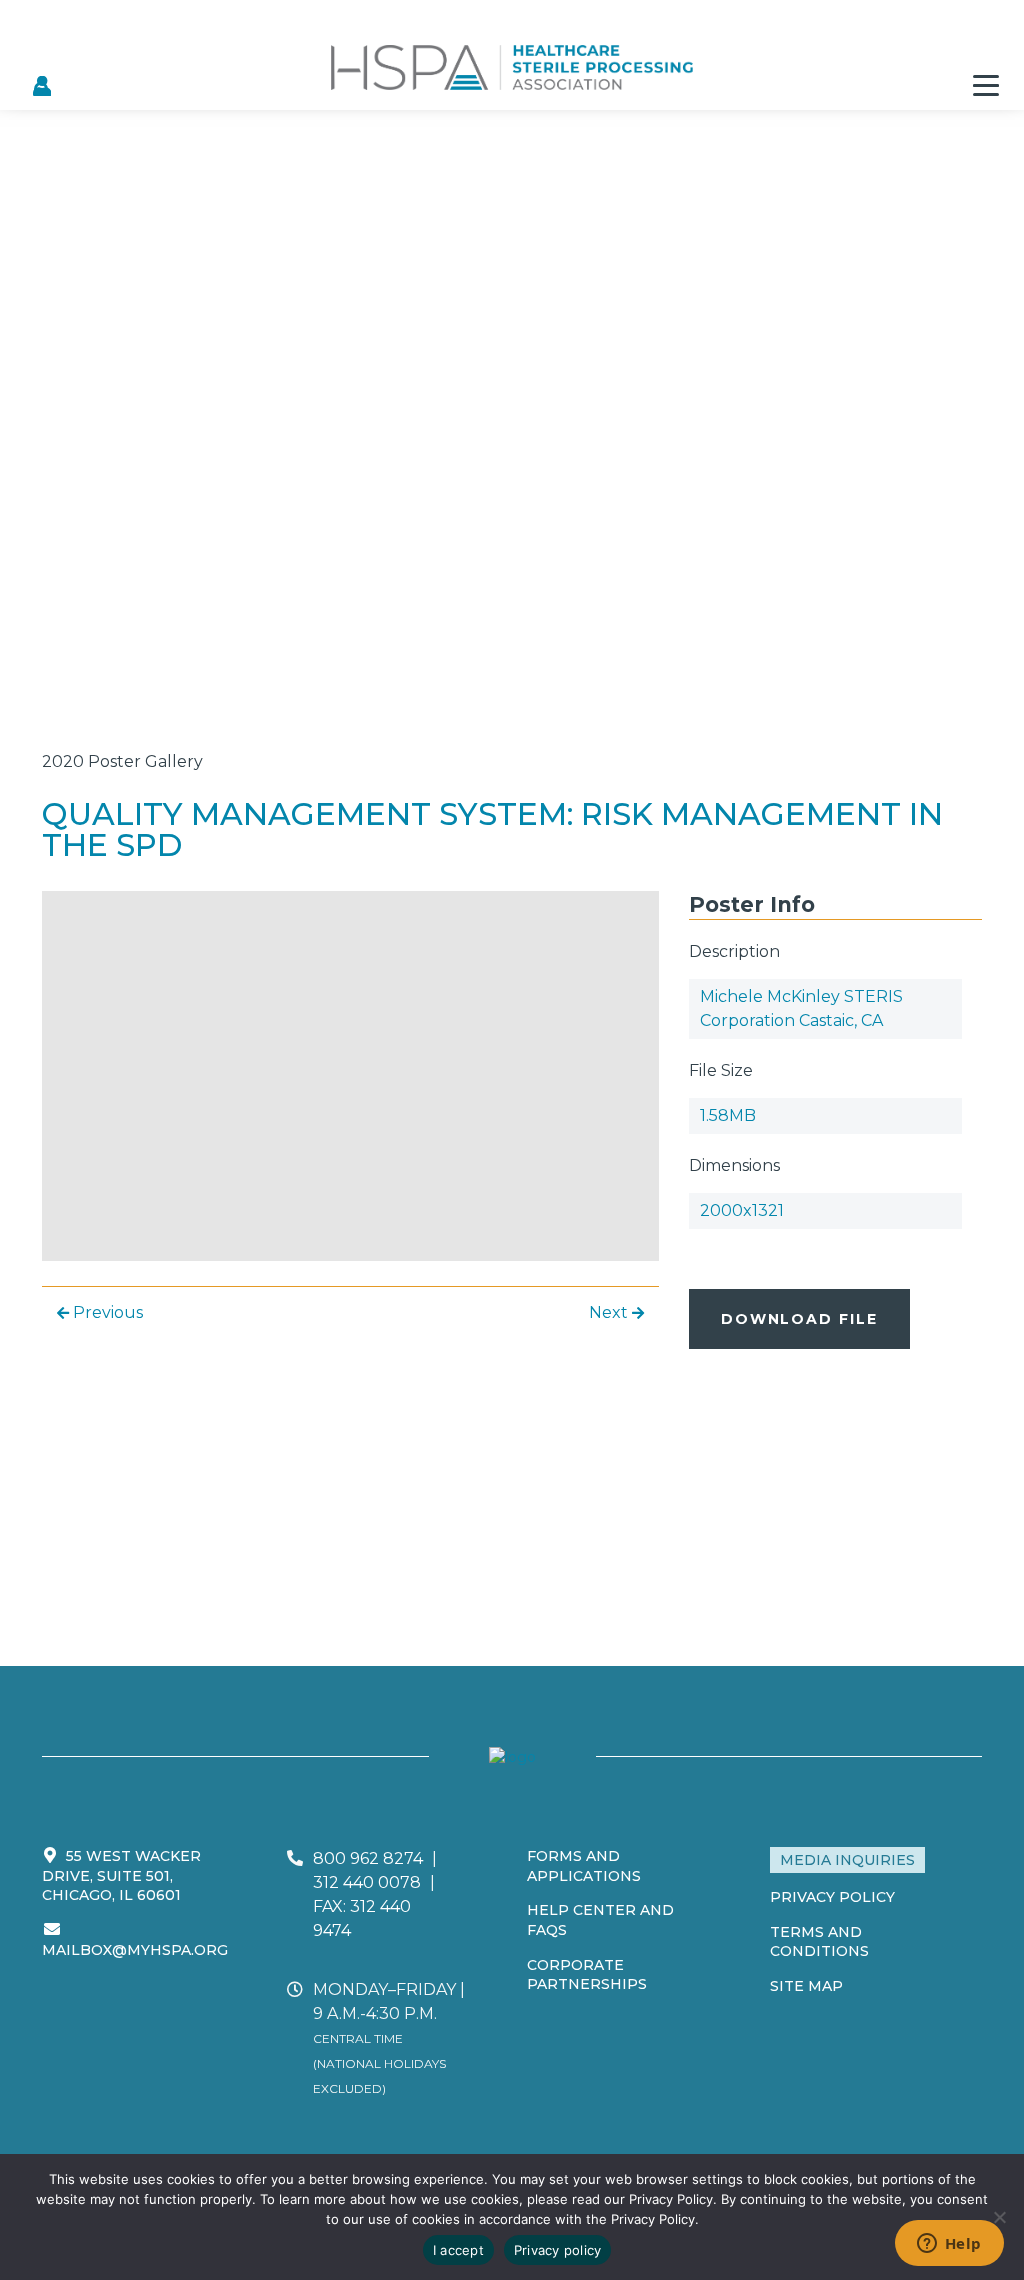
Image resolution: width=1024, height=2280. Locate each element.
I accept (458, 2250)
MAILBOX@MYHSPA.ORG (135, 1950)
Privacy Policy (832, 1897)
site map (806, 1986)
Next (610, 1312)
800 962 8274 (368, 1858)
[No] (999, 2217)
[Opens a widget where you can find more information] (949, 2245)
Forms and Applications (584, 1866)
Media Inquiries (847, 1860)
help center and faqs (600, 1920)
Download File (799, 1319)
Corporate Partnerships (587, 1975)
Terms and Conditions (819, 1942)
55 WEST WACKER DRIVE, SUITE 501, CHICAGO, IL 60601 (121, 1875)
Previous (106, 1312)
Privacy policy (558, 2250)
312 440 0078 (367, 1882)
